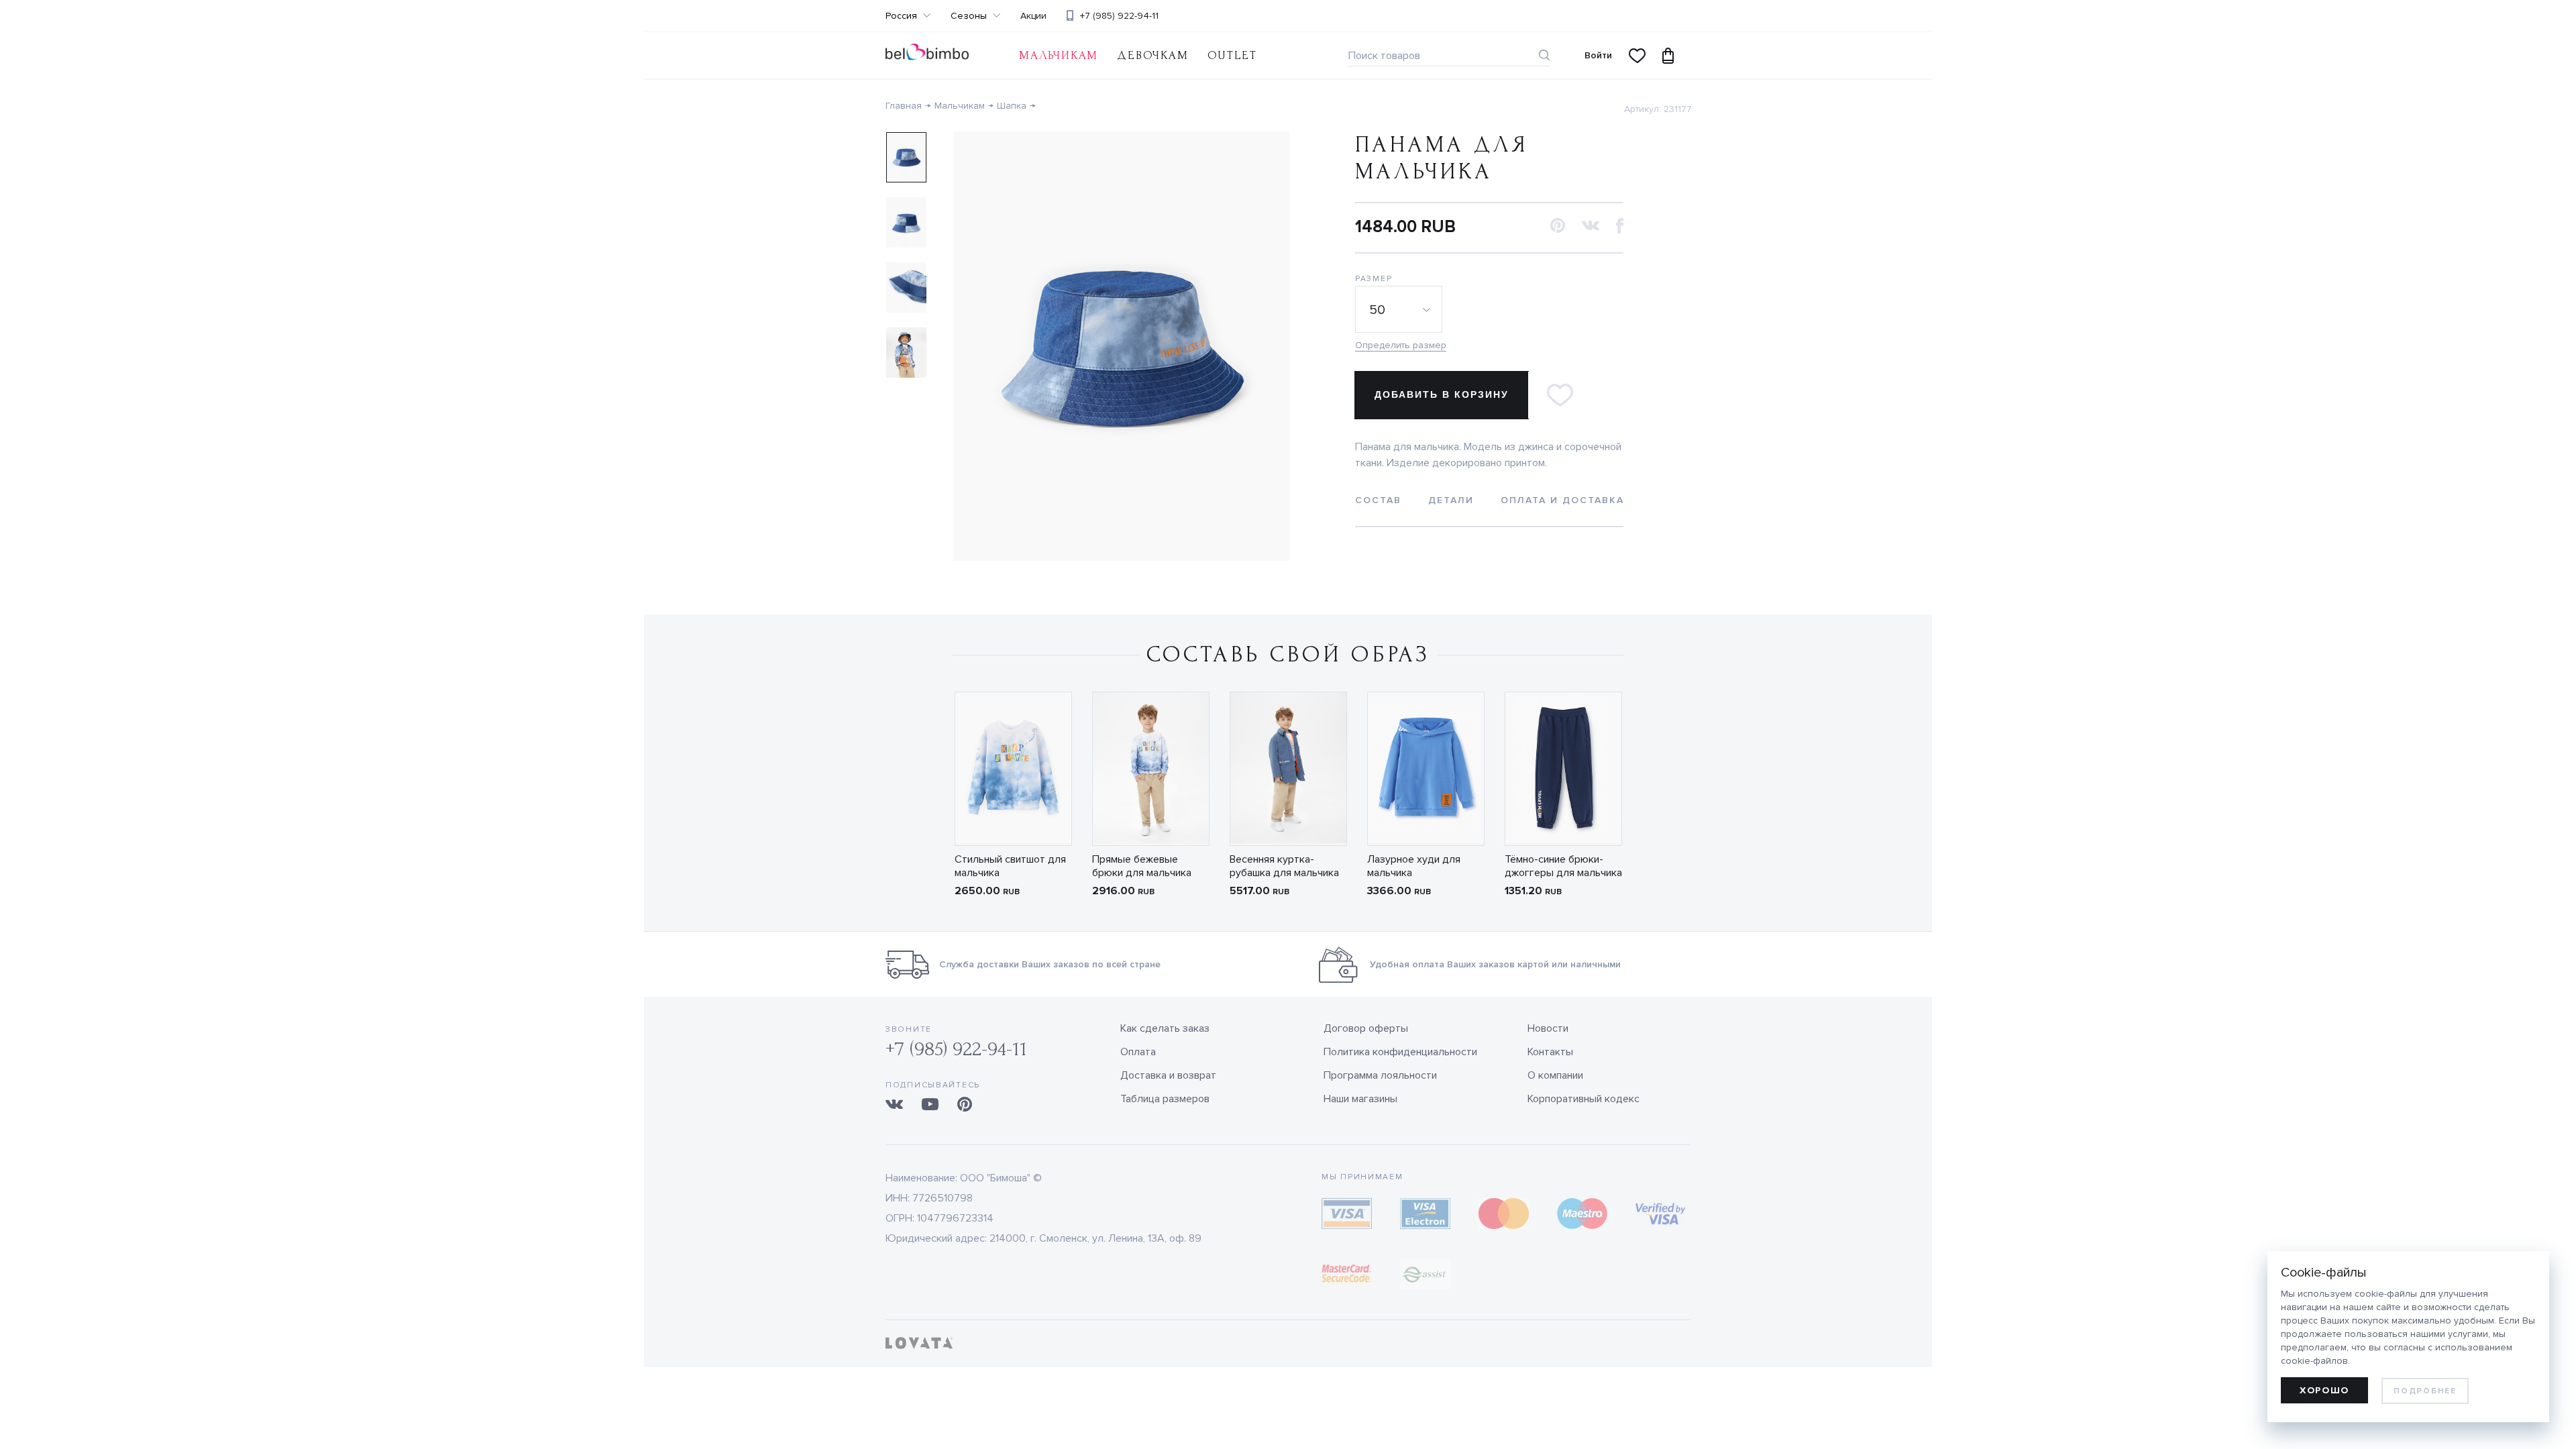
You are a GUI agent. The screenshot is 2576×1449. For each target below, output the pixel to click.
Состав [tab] (1378, 500)
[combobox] (1401, 309)
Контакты (1550, 1052)
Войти (1598, 55)
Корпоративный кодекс (1584, 1099)
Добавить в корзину (1442, 394)
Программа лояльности (1380, 1075)
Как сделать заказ (1165, 1028)
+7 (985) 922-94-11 (1119, 16)
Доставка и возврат (1168, 1075)
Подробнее (2425, 1391)
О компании (1555, 1075)
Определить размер (1401, 345)
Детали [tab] (1451, 500)
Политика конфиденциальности (1400, 1052)
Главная (904, 106)
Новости (1548, 1028)
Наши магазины (1360, 1099)
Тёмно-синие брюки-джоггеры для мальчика (1563, 866)
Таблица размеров (1165, 1099)
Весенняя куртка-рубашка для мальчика (1284, 866)
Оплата (1138, 1052)
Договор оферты (1366, 1028)
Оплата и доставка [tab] (1562, 500)
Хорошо (2324, 1390)
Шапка (1012, 106)
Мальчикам (1059, 55)
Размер (1374, 279)
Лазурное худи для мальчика (1414, 866)
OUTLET (1232, 55)
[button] (1558, 226)
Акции (1033, 16)
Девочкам (1152, 55)
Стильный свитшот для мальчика (1010, 866)
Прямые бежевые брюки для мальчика (1142, 866)
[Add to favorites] (1560, 395)
